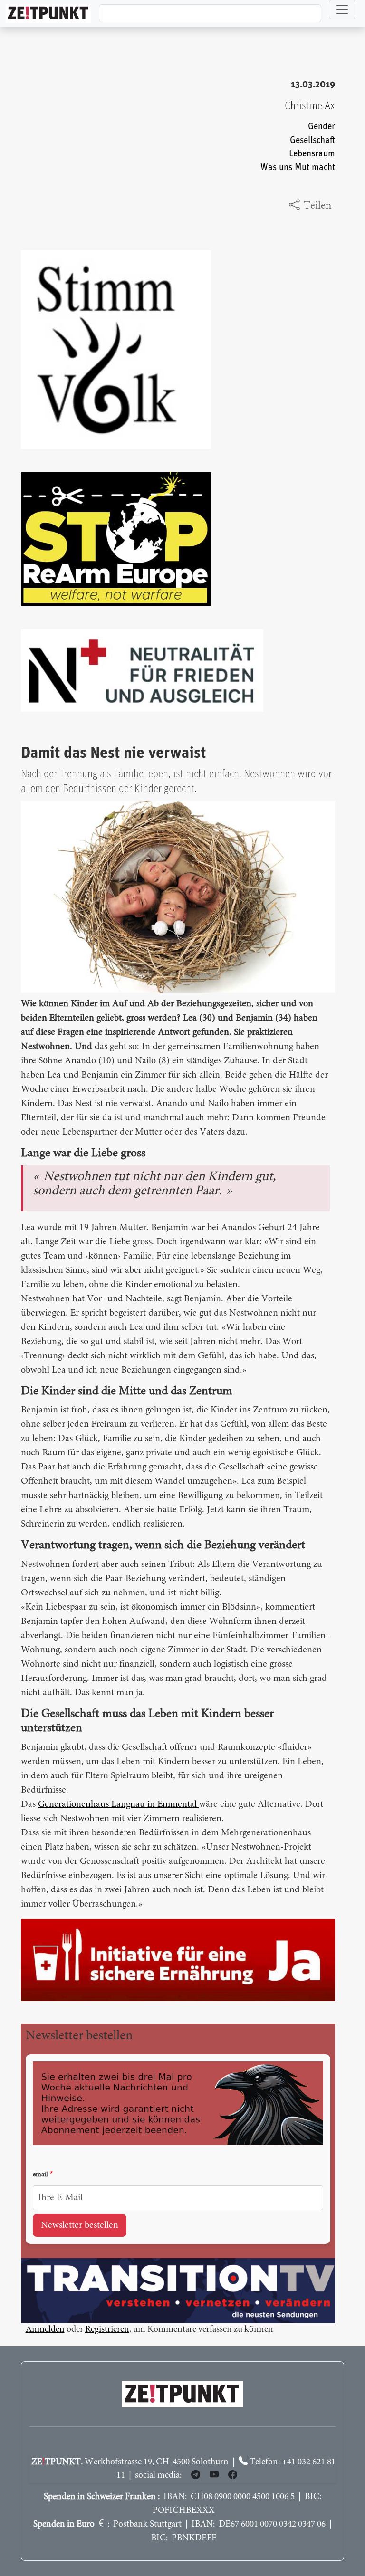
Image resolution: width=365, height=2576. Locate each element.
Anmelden (45, 2330)
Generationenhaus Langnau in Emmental (119, 1804)
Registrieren (107, 2330)
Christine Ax (310, 106)
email (40, 2175)
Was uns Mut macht (298, 167)
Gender (322, 127)
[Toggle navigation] (342, 10)
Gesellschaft (312, 140)
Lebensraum (312, 154)
